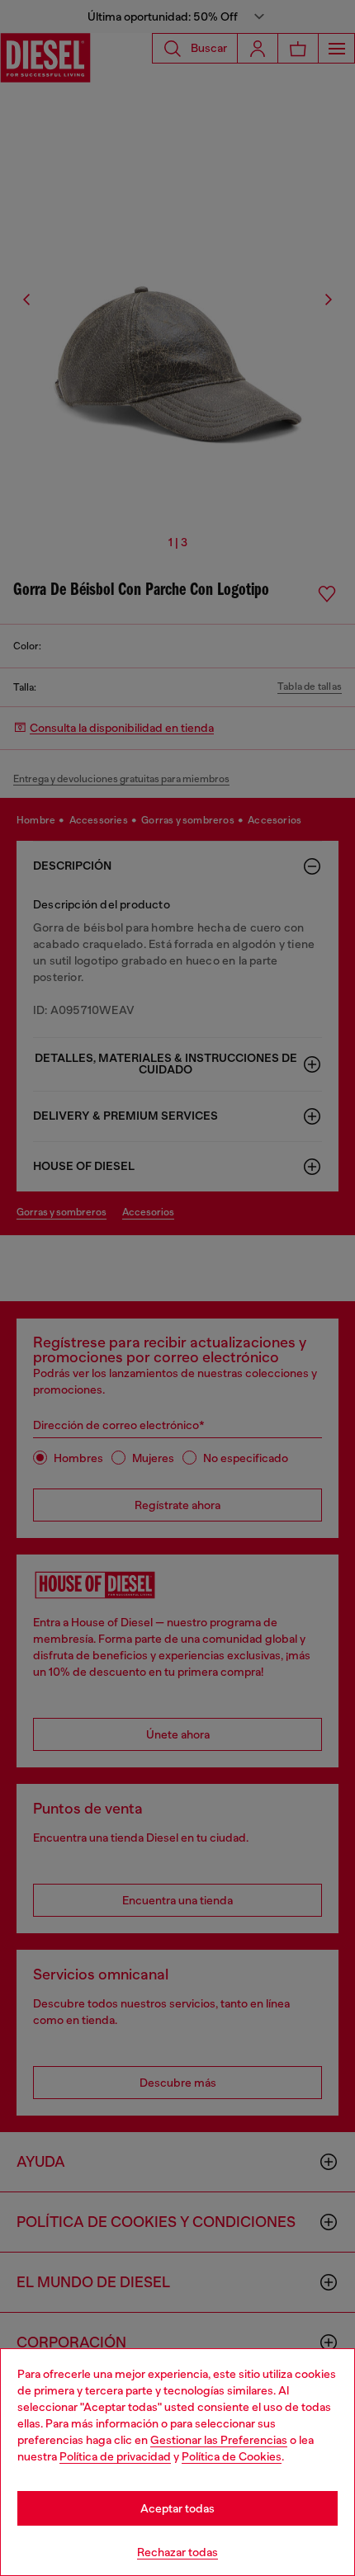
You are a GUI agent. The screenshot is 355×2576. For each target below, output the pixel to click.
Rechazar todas (177, 2552)
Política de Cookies (232, 2456)
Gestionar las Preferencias (219, 2440)
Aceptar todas (177, 2508)
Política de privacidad (115, 2456)
